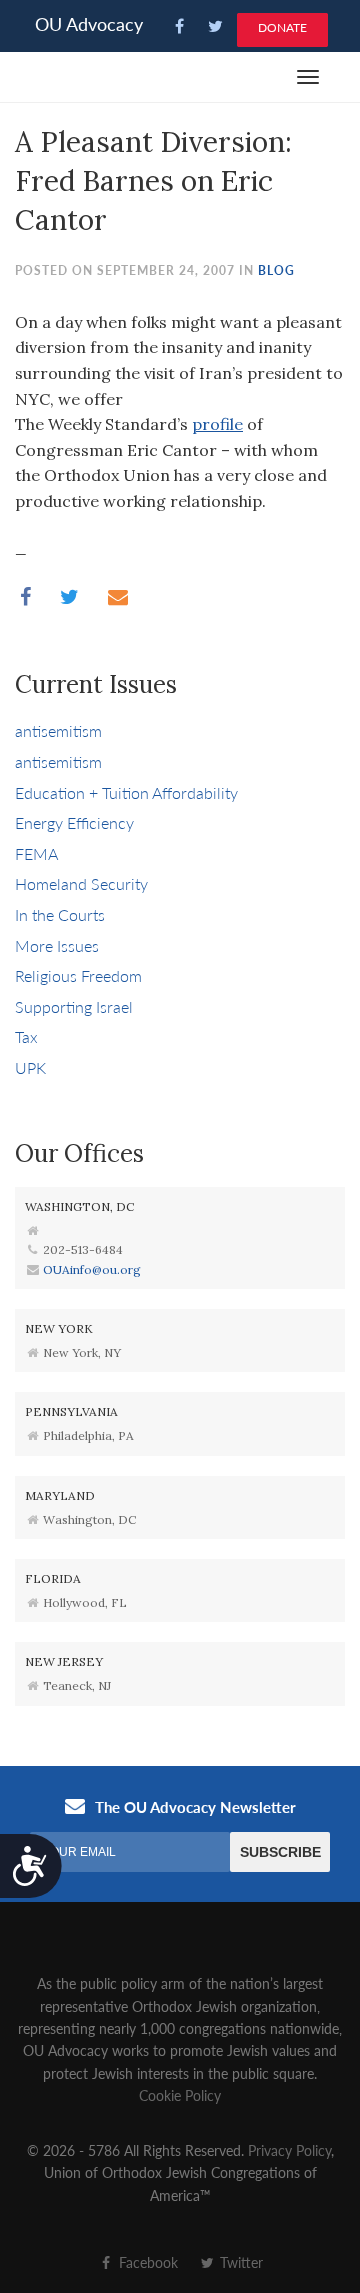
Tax (26, 1036)
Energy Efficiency (74, 822)
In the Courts (60, 914)
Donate (282, 27)
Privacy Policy (289, 2150)
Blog (276, 270)
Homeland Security (81, 883)
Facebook (146, 2262)
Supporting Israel (74, 1006)
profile (217, 424)
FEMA (36, 853)
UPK (30, 1067)
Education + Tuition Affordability (126, 792)
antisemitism (58, 730)
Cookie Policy (180, 2095)
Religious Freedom (78, 975)
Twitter (239, 2262)
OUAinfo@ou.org (92, 1269)
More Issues (57, 945)
